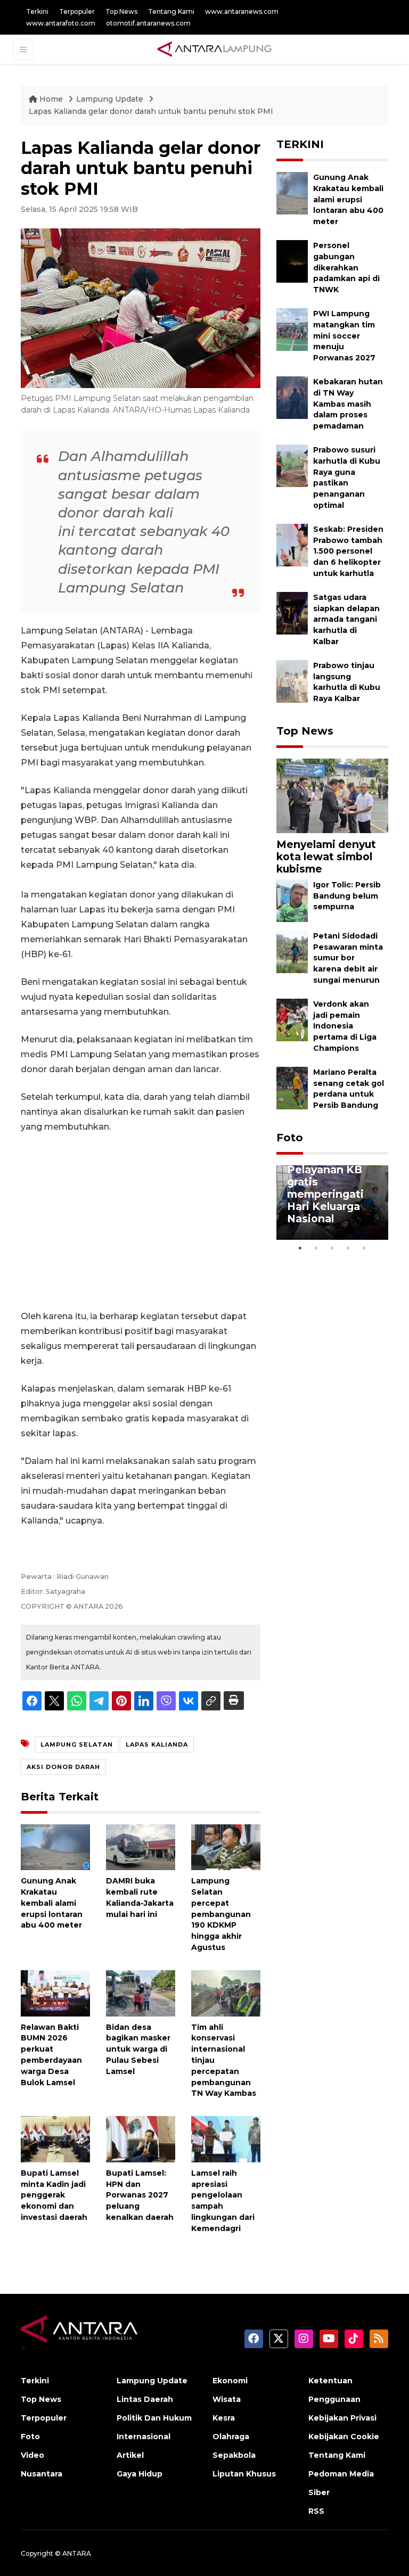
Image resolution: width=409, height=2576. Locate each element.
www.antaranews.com (242, 11)
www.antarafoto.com (61, 23)
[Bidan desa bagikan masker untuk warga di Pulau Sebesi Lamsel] (141, 1992)
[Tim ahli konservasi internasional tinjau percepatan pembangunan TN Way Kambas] (226, 1992)
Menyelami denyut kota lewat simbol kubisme (326, 857)
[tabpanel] (332, 1203)
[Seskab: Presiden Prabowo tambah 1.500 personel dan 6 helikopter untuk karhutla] (292, 544)
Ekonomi (230, 2381)
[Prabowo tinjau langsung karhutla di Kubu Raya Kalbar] (292, 681)
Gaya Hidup (140, 2474)
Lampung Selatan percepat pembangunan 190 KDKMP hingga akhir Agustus (221, 1914)
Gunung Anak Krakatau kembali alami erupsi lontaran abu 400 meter (52, 1903)
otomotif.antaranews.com (148, 23)
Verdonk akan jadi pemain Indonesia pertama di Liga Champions (345, 1026)
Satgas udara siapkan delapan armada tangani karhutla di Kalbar (346, 619)
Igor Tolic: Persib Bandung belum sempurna (347, 896)
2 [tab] (316, 1248)
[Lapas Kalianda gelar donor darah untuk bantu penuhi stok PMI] (332, 795)
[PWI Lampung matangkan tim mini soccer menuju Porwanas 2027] (292, 329)
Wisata (227, 2399)
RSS (316, 2511)
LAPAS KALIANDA (157, 1744)
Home (51, 99)
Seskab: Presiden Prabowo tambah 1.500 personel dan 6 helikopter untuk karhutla (348, 551)
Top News (121, 11)
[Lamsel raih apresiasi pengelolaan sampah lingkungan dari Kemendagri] (226, 2139)
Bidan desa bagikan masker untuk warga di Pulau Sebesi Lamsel (138, 2049)
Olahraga (231, 2437)
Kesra (224, 2418)
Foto (290, 1138)
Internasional (144, 2437)
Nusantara (42, 2474)
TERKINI (300, 144)
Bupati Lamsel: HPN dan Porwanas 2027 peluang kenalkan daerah (140, 2195)
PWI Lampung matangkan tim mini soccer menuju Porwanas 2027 (344, 336)
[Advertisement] (141, 1222)
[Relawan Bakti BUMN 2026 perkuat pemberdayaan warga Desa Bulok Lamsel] (55, 1992)
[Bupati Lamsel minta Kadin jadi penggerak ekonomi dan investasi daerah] (55, 2139)
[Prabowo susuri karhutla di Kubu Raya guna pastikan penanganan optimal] (292, 465)
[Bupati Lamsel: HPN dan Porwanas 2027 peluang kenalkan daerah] (141, 2139)
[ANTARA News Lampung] (215, 49)
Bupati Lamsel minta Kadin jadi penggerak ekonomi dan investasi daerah (54, 2195)
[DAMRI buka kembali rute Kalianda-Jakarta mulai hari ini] (141, 1846)
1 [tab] (300, 1248)
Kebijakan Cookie (344, 2437)
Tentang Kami (171, 11)
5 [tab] (364, 1248)
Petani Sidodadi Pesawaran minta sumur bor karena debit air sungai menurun (348, 958)
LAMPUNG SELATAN (77, 1744)
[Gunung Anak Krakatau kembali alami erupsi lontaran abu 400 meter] (55, 1846)
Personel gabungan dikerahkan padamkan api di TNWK (346, 268)
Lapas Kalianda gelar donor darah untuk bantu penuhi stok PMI (151, 111)
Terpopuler (77, 11)
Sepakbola (234, 2455)
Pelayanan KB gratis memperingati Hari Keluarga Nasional (325, 1194)
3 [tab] (332, 1248)
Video (32, 2455)
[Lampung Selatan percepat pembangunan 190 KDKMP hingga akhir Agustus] (226, 1846)
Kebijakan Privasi (342, 2418)
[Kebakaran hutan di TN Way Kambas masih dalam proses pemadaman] (292, 397)
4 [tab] (348, 1248)
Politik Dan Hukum (154, 2418)
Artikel (130, 2455)
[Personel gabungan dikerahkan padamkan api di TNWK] (292, 261)
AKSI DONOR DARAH (63, 1767)
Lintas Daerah (145, 2399)
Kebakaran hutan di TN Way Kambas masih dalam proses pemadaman (348, 404)
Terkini (37, 11)
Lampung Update (111, 99)
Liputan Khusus (244, 2474)
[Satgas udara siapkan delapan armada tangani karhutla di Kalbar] (292, 612)
